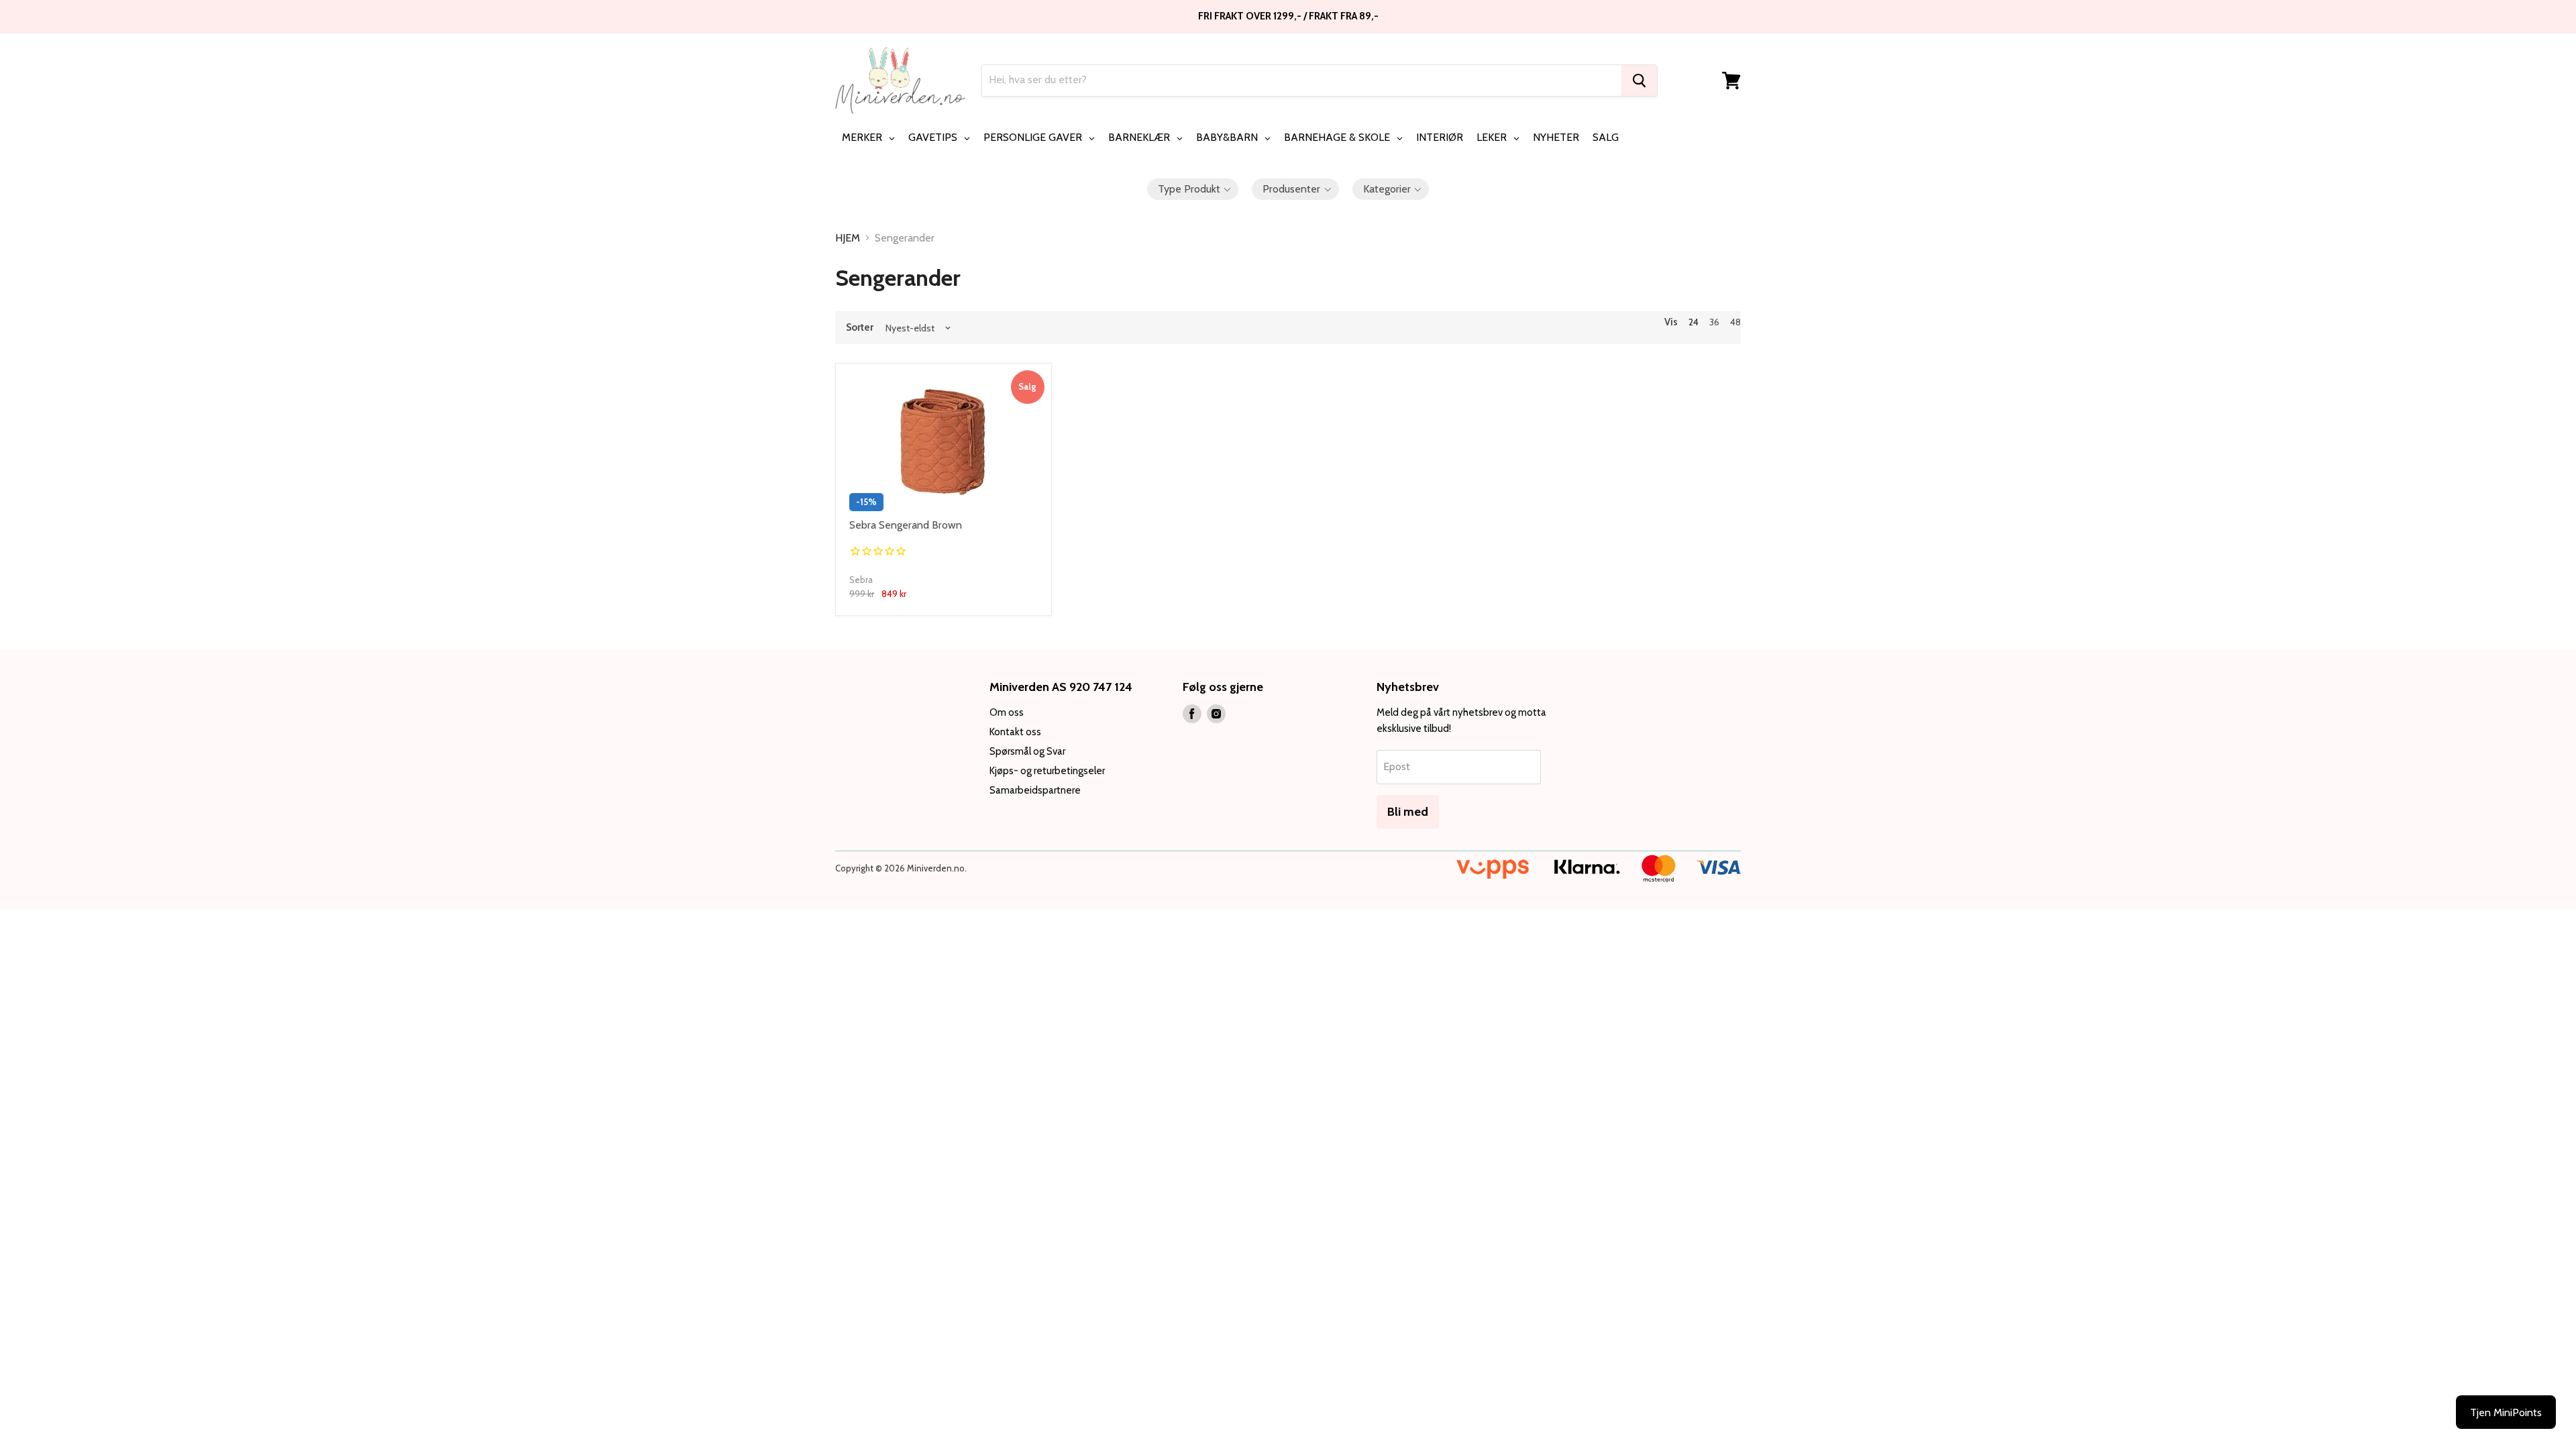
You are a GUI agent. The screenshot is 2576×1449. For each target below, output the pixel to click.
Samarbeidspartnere (1035, 790)
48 (1735, 322)
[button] (1193, 189)
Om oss (1007, 712)
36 (1714, 322)
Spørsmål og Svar (1027, 751)
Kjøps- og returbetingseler (1047, 771)
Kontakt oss (1015, 732)
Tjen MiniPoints (2506, 1412)
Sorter (860, 328)
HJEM (848, 238)
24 (1694, 322)
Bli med (1408, 812)
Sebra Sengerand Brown (906, 525)
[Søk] (1639, 80)
